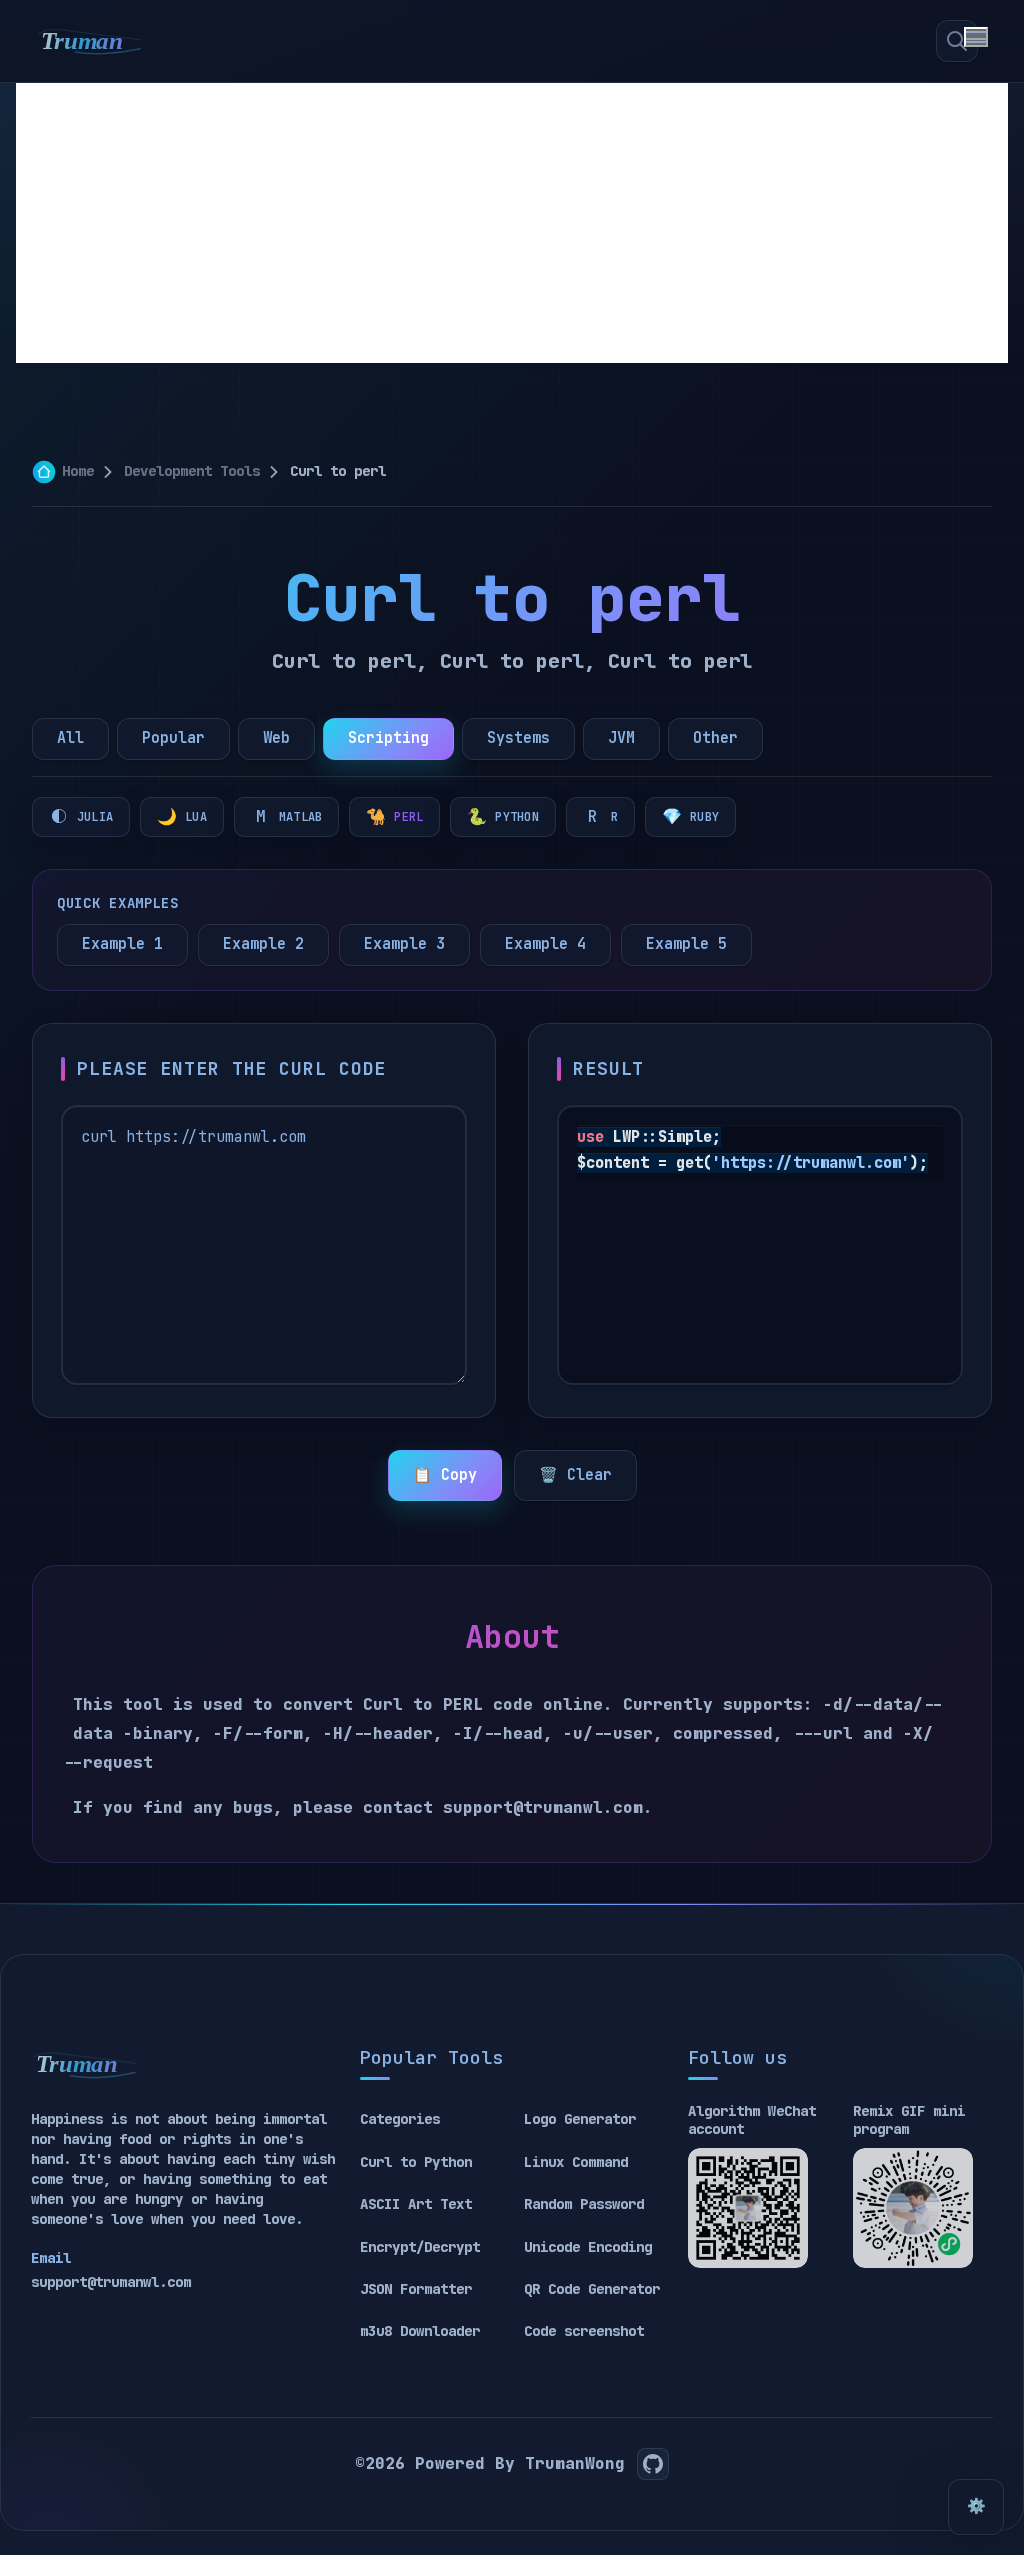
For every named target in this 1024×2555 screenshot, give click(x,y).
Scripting (388, 738)
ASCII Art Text (416, 2204)
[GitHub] (653, 2464)
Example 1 (122, 944)
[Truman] (90, 41)
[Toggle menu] (976, 37)
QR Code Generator (592, 2289)
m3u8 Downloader (420, 2331)
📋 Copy (445, 1475)
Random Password (584, 2204)
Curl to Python (416, 2162)
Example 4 (545, 944)
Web (276, 738)
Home (78, 471)
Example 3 (404, 944)
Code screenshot (584, 2331)
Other (715, 738)
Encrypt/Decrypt (420, 2247)
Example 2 (263, 944)
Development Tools (192, 471)
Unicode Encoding (588, 2247)
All (70, 738)
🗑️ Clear (575, 1475)
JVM (621, 738)
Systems (518, 738)
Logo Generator (580, 2119)
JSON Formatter (416, 2289)
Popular (173, 738)
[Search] (957, 41)
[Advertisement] (512, 223)
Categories (400, 2119)
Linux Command (576, 2162)
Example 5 (686, 944)
